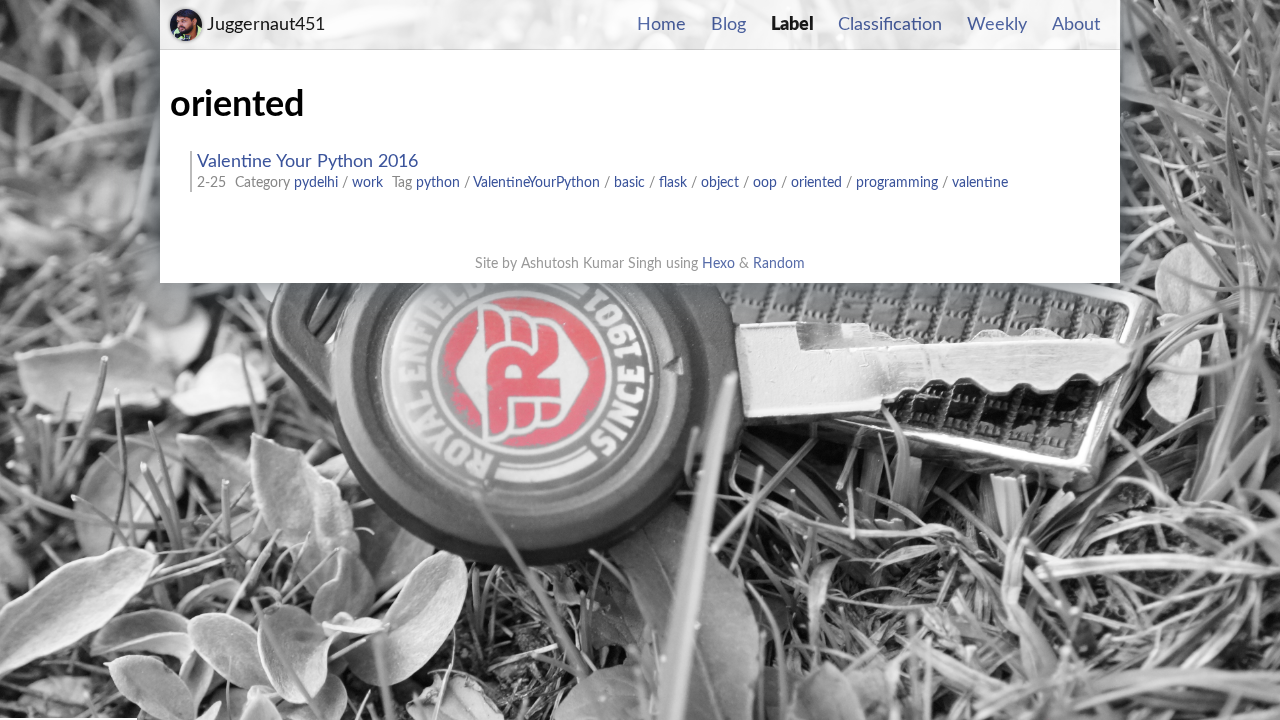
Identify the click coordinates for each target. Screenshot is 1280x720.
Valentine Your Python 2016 (307, 162)
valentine (980, 183)
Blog (728, 25)
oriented (816, 183)
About (1076, 25)
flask (673, 183)
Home (661, 25)
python (438, 183)
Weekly (997, 25)
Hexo (718, 264)
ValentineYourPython (536, 183)
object (720, 183)
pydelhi (316, 183)
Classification (890, 25)
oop (765, 183)
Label (792, 25)
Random (779, 264)
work (367, 183)
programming (897, 183)
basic (629, 183)
